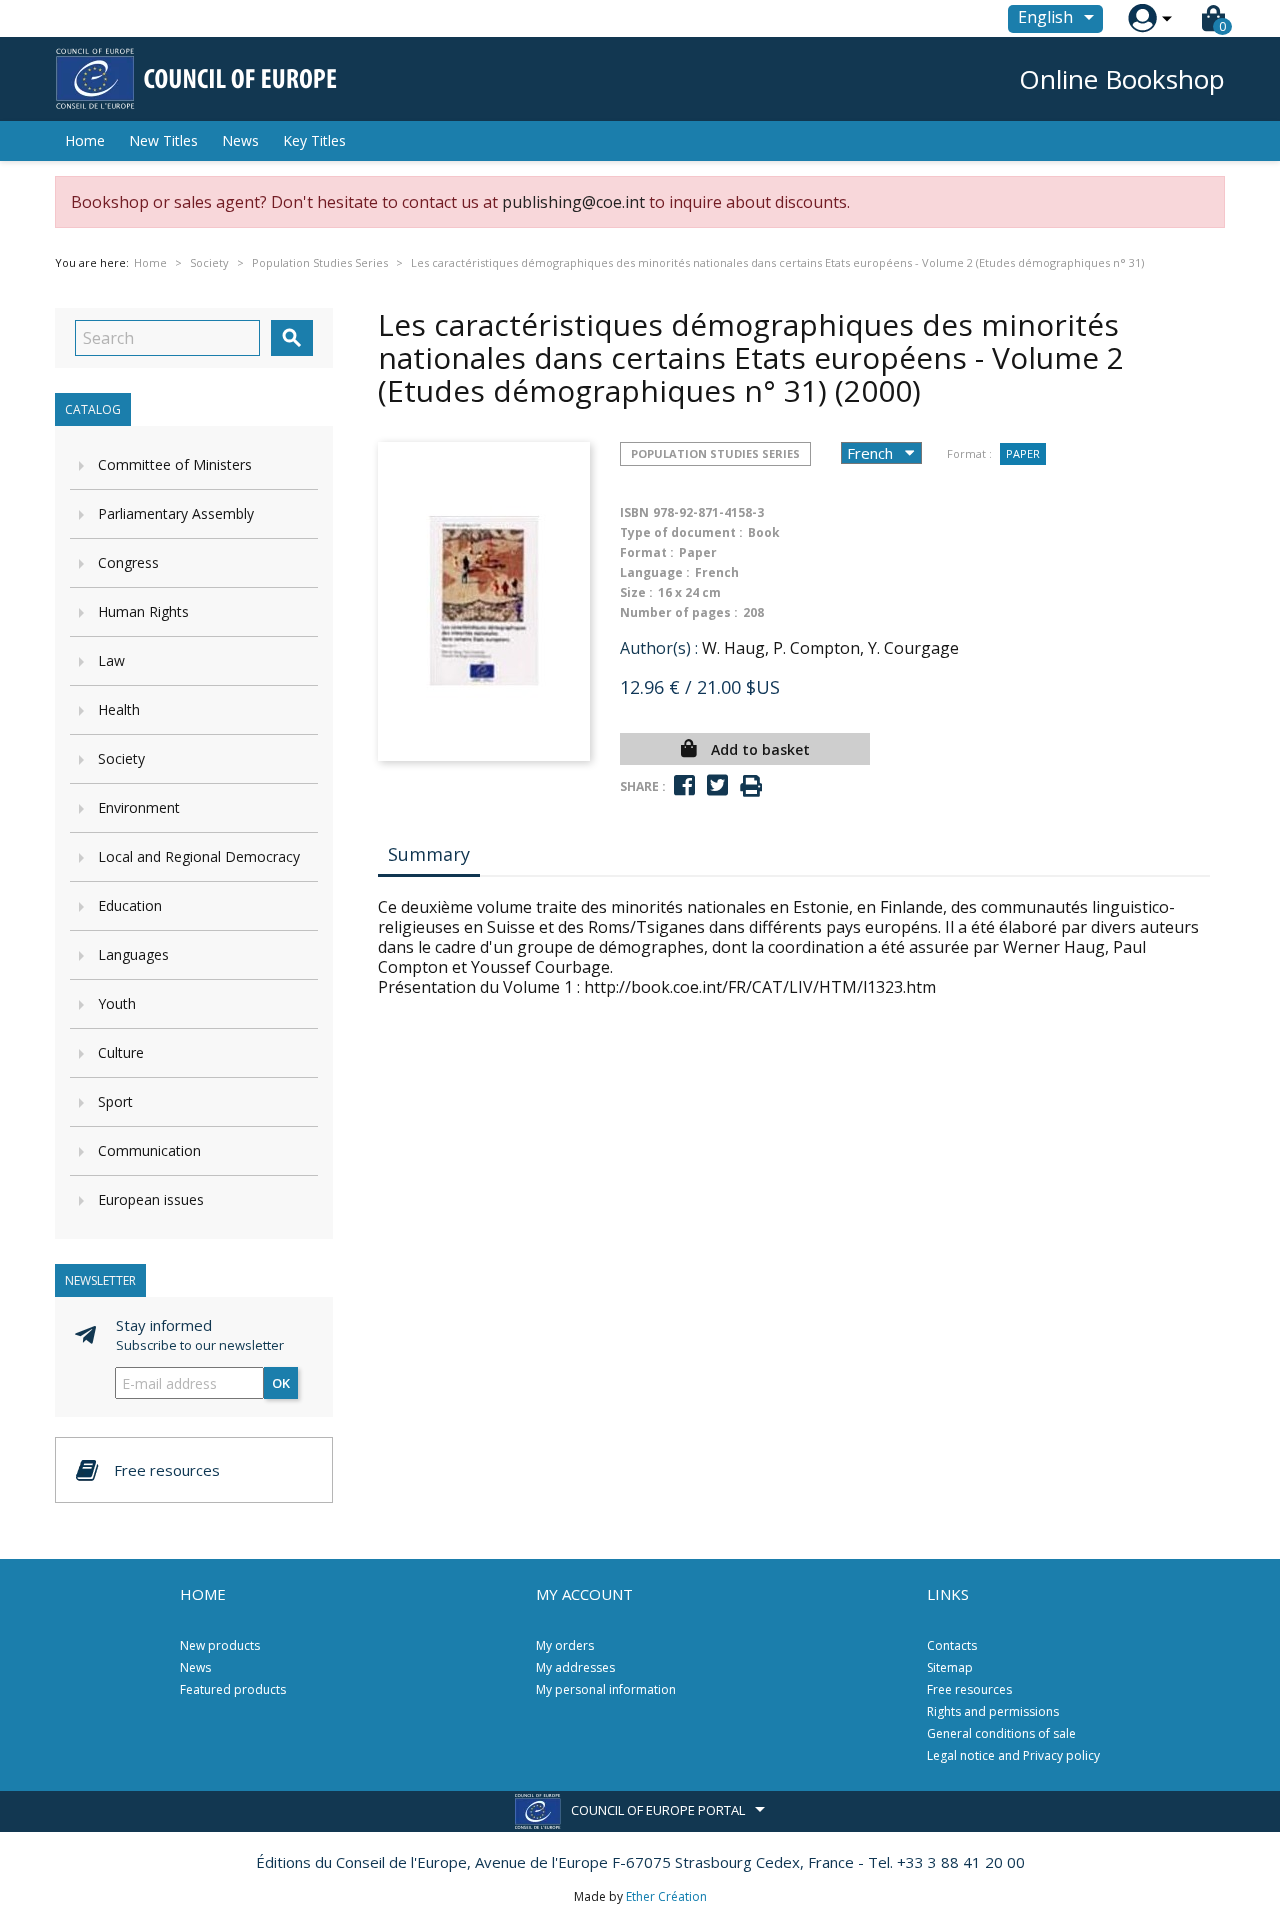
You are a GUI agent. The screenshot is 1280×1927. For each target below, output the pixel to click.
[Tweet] (717, 785)
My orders (565, 1645)
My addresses (575, 1667)
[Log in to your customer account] (1142, 18)
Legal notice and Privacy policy (1013, 1755)
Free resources (969, 1689)
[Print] (751, 786)
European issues (151, 1199)
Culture (121, 1052)
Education (130, 905)
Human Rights (143, 611)
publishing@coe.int (573, 202)
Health (119, 709)
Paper (1023, 453)
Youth (117, 1003)
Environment (139, 807)
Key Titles (314, 140)
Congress (128, 562)
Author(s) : (659, 648)
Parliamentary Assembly (176, 513)
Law (111, 660)
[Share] (684, 785)
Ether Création (666, 1896)
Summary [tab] (429, 854)
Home (85, 140)
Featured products (233, 1689)
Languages (133, 954)
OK (281, 1383)
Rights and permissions (993, 1711)
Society (121, 758)
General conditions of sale (1001, 1733)
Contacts (952, 1645)
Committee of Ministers (175, 464)
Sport (115, 1101)
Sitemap (950, 1667)
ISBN (634, 512)
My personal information (606, 1689)
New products (220, 1645)
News (240, 140)
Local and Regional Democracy (199, 856)
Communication (149, 1150)
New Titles (163, 140)
